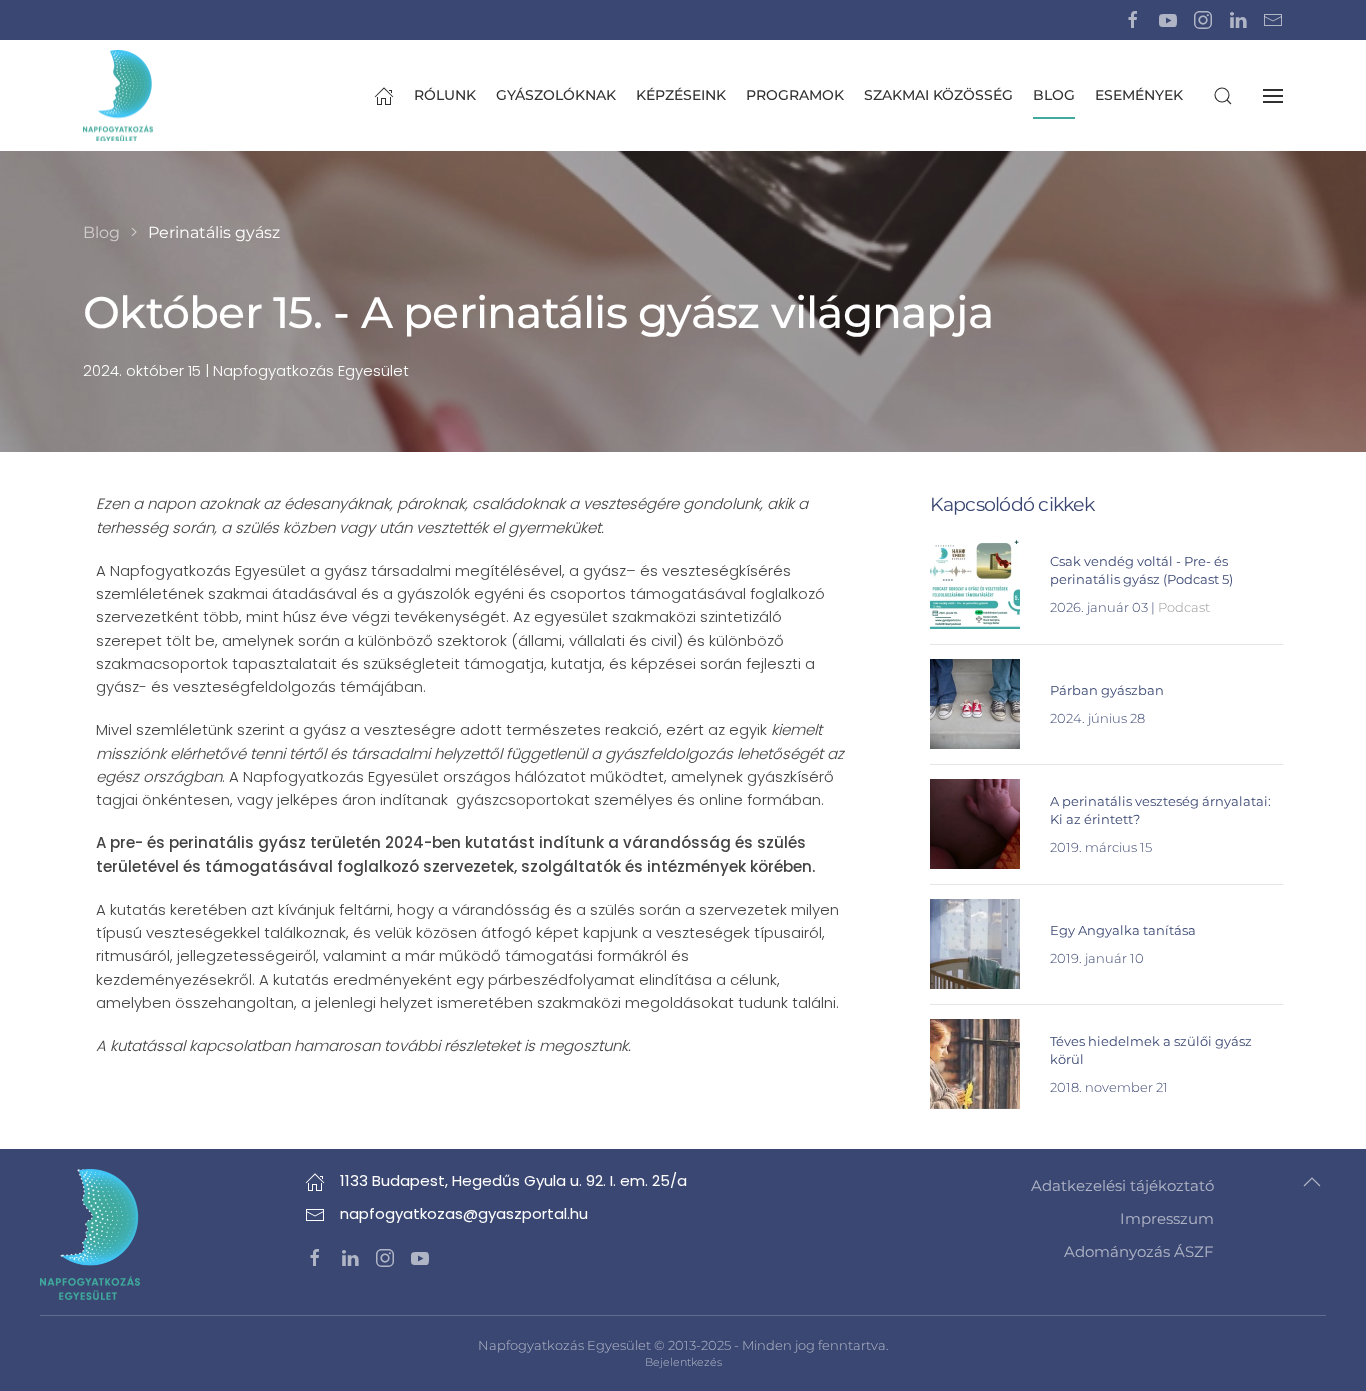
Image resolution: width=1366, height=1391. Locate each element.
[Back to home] (118, 95)
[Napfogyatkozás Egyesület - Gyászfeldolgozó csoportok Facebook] (1133, 19)
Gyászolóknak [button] (556, 95)
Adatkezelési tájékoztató (1122, 1185)
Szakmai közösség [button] (938, 95)
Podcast (1184, 607)
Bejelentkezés (683, 1362)
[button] (1223, 95)
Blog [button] (1054, 95)
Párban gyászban (1107, 690)
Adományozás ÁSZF (1139, 1251)
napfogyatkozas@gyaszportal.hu (464, 1213)
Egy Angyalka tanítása (1123, 930)
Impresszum (1167, 1218)
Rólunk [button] (445, 95)
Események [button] (1139, 95)
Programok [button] (795, 95)
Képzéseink (681, 95)
